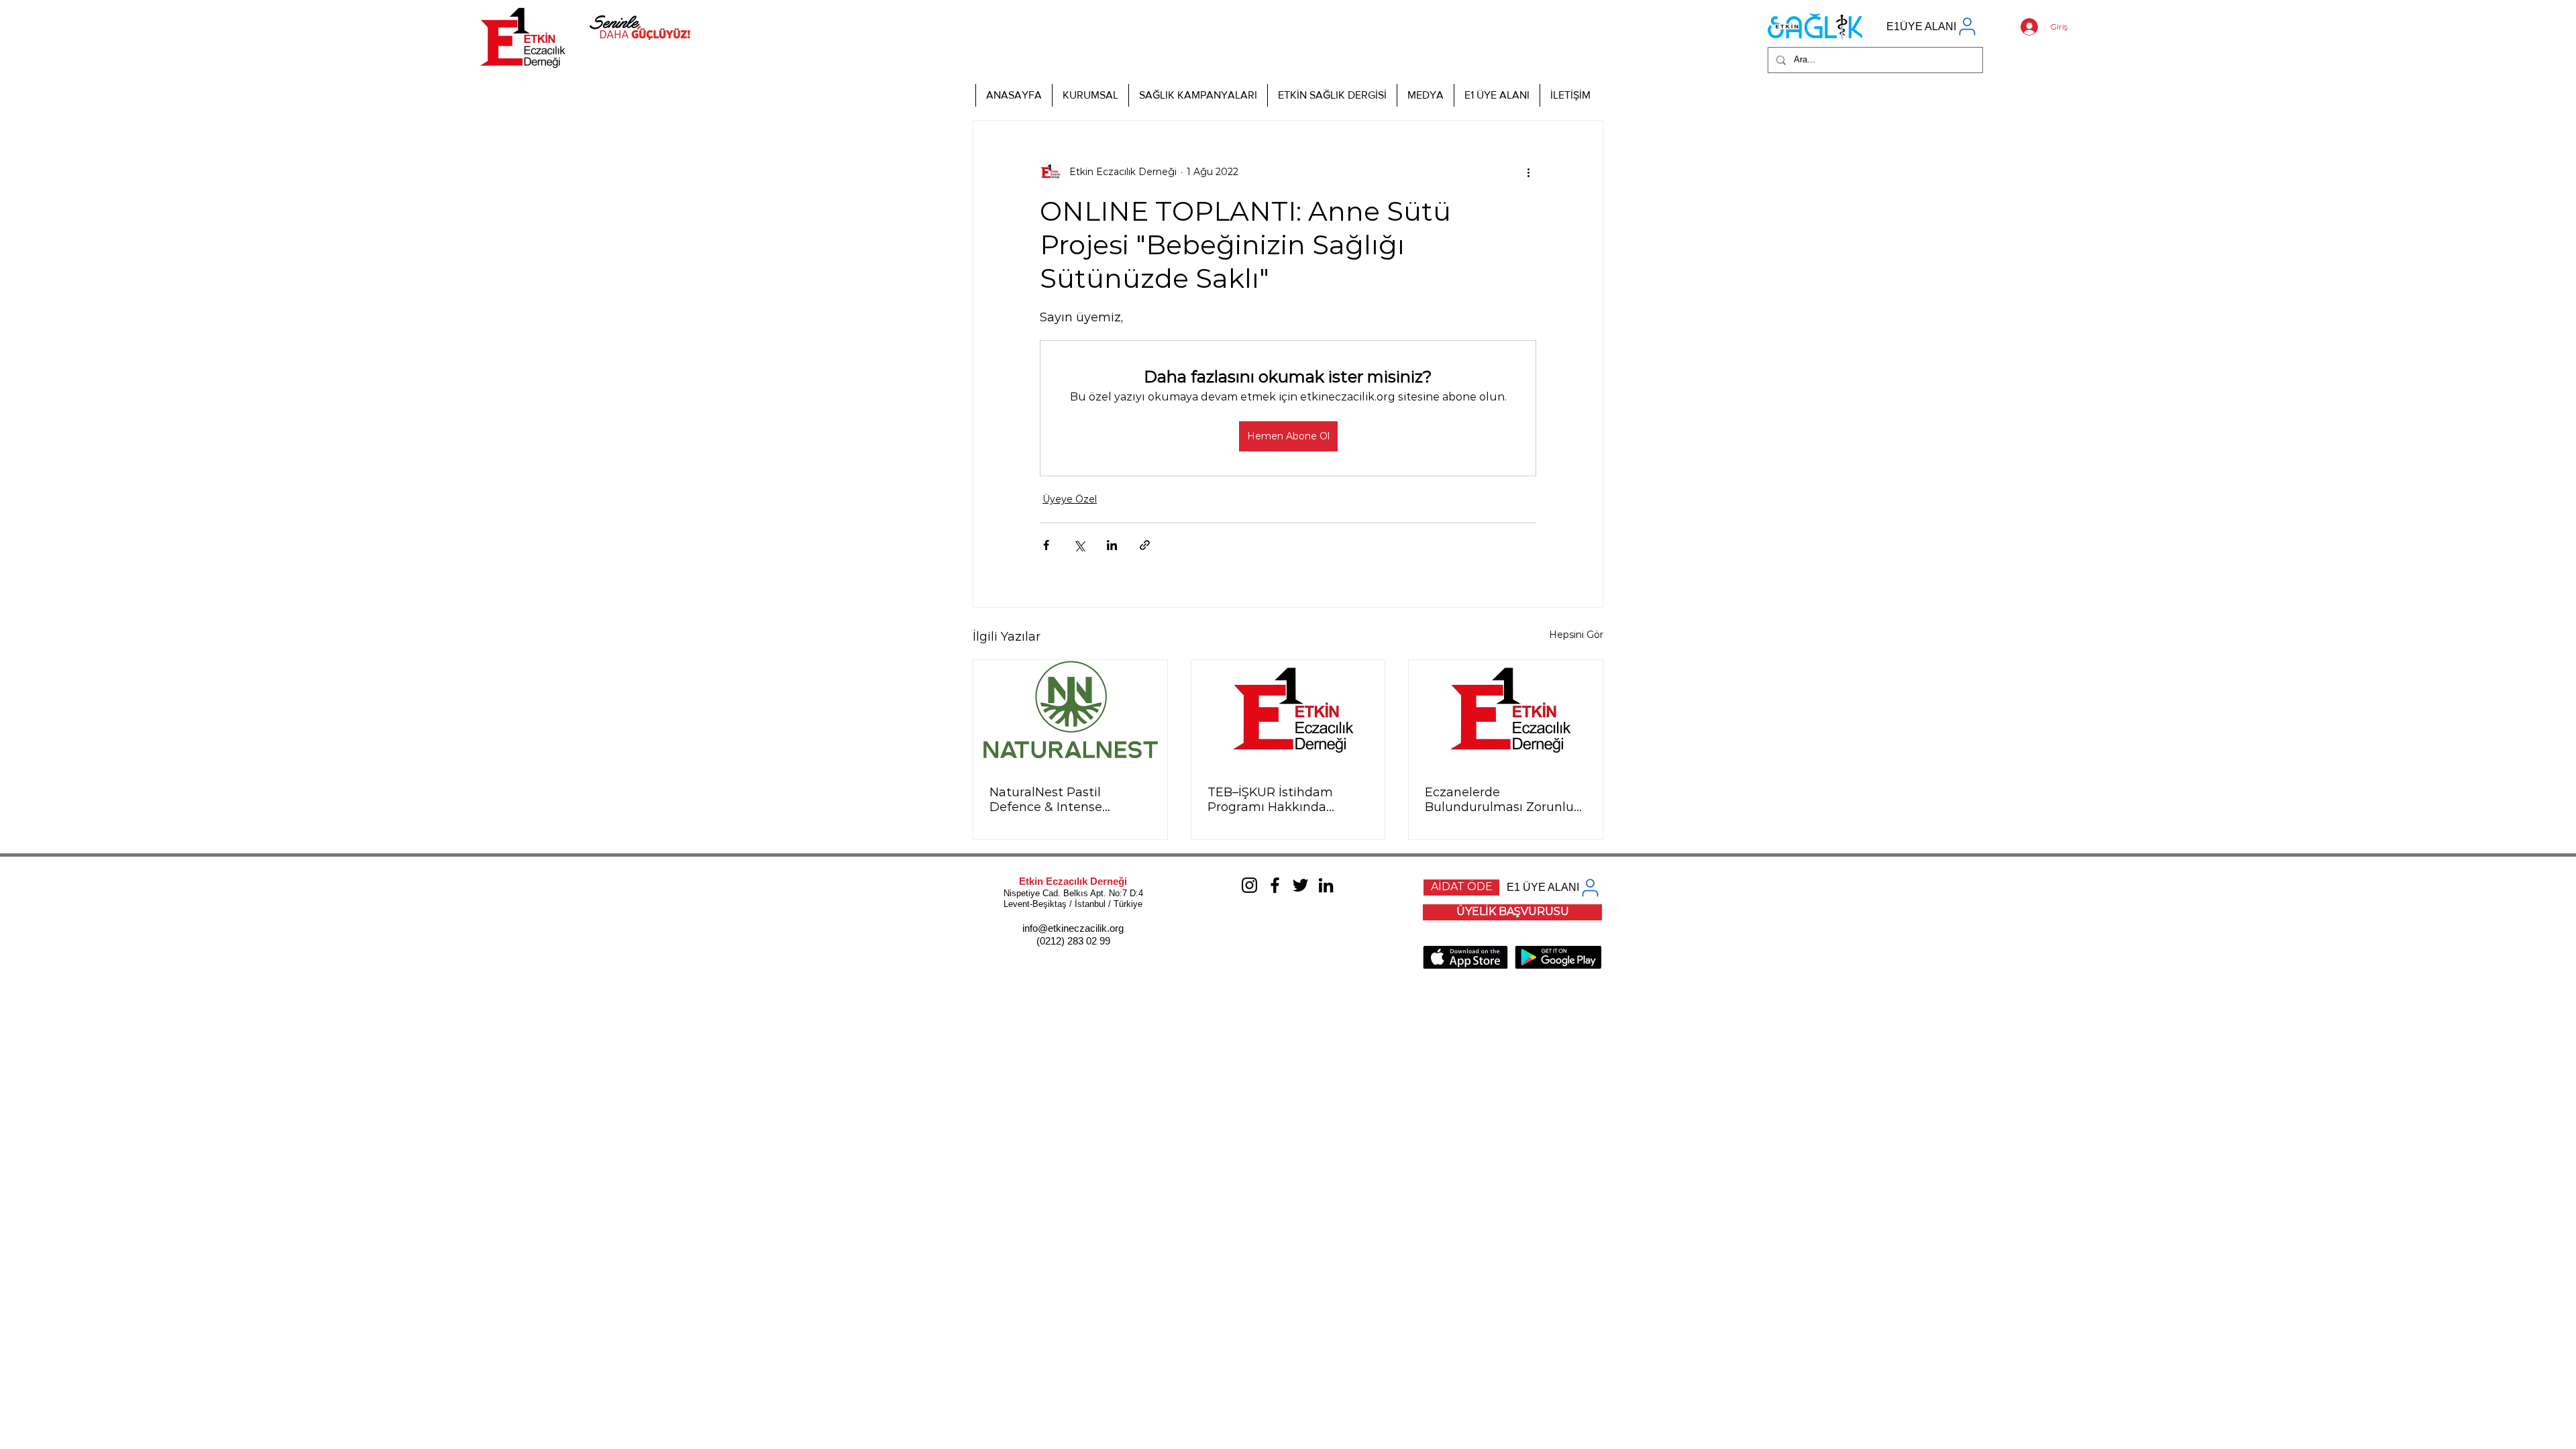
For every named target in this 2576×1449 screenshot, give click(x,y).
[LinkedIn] (1326, 885)
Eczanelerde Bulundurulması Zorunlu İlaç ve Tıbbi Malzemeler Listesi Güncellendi (1499, 800)
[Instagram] (1249, 885)
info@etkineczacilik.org (1073, 928)
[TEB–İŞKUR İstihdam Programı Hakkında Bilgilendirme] (1288, 714)
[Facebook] (1275, 885)
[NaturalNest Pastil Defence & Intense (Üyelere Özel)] (1070, 714)
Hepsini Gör (1576, 635)
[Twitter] (1300, 885)
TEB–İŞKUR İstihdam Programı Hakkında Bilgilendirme (1270, 800)
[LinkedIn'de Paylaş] (1112, 545)
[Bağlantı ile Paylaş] (1145, 545)
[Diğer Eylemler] (1528, 172)
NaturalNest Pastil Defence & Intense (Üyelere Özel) (1046, 800)
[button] (1090, 95)
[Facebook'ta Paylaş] (1046, 545)
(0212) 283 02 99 (1073, 941)
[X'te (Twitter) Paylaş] (1079, 545)
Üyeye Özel (1070, 499)
